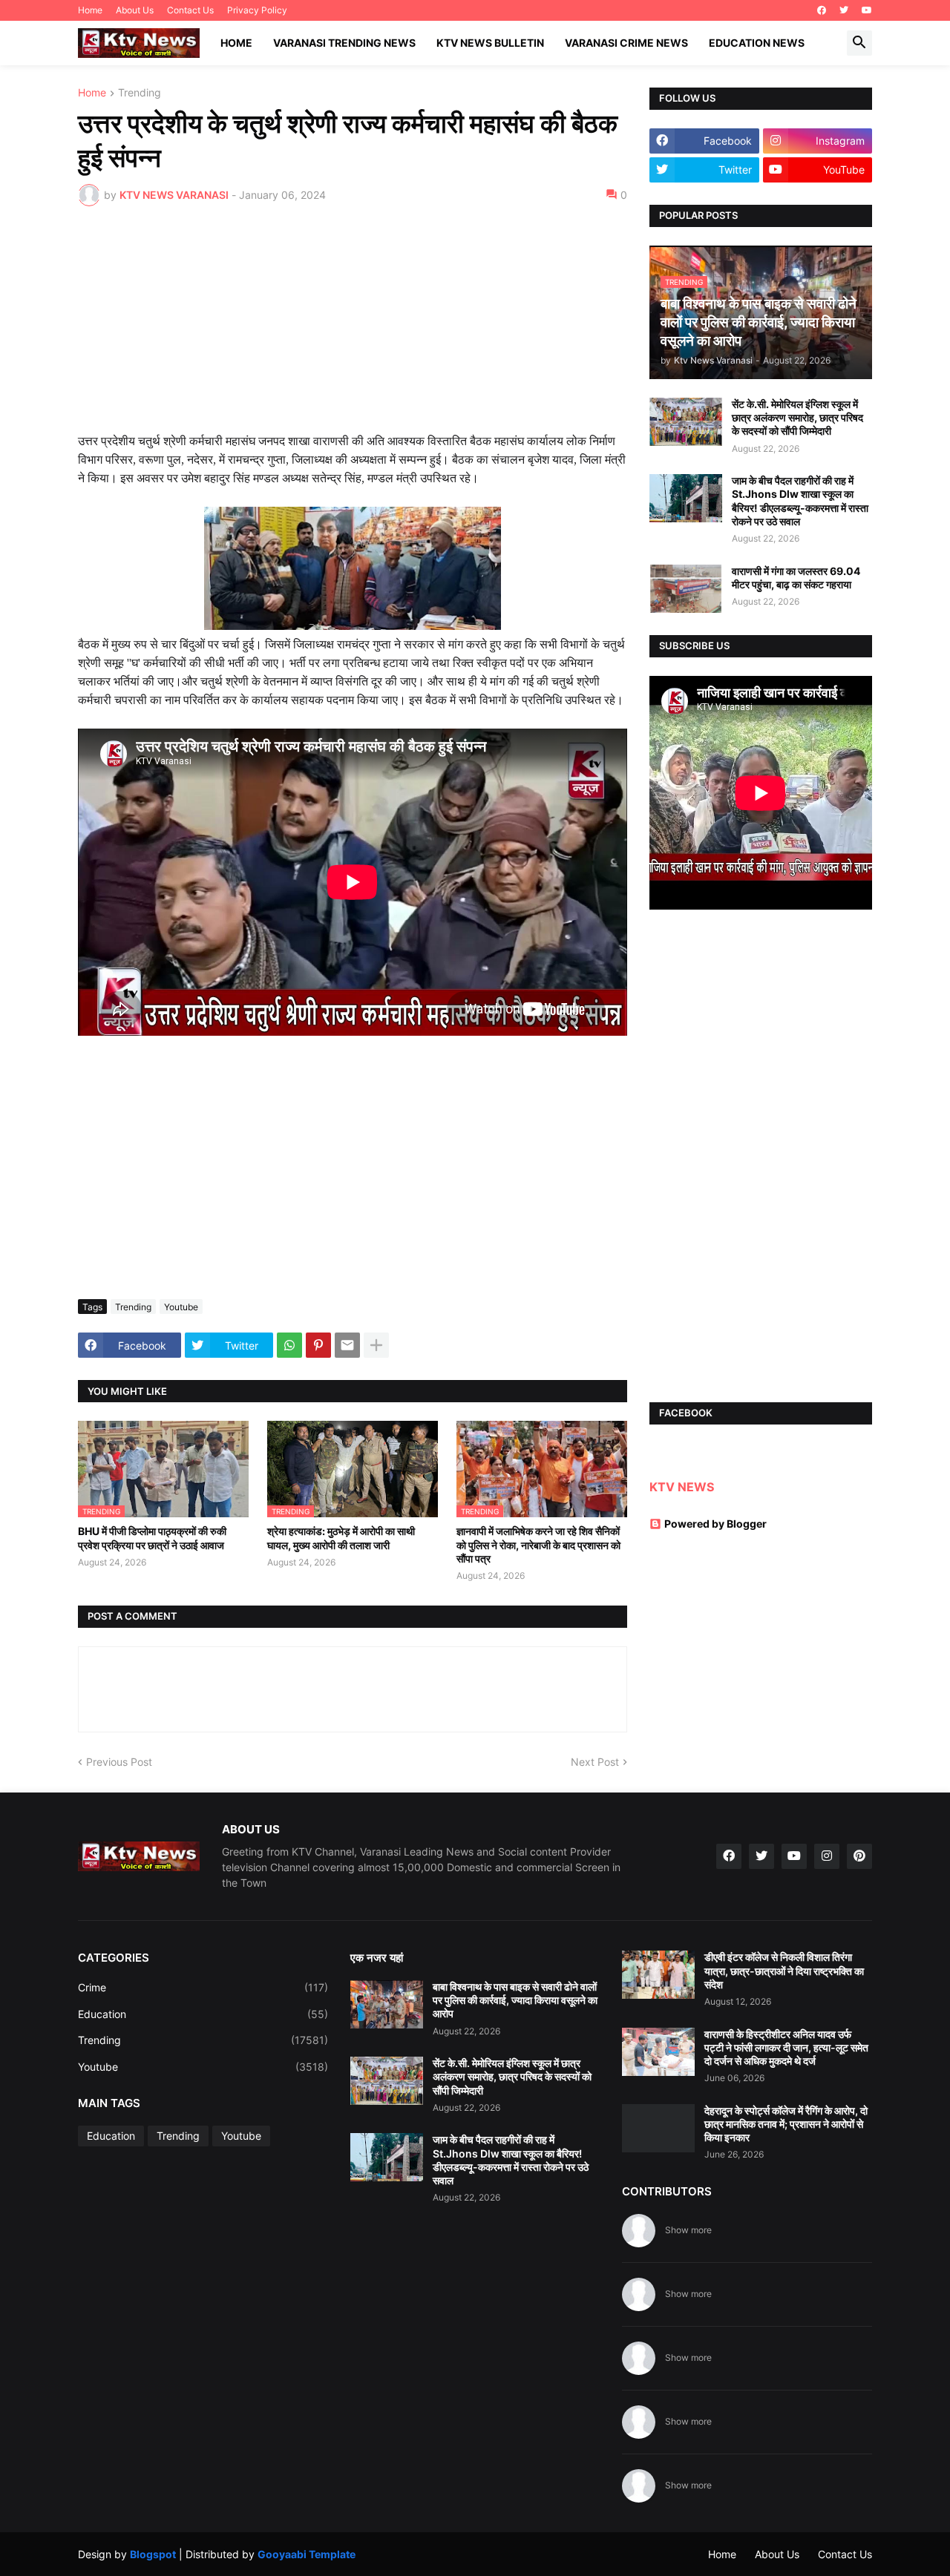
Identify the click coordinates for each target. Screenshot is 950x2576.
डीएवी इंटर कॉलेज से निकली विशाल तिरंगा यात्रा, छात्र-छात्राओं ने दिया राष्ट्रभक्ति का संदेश (784, 1970)
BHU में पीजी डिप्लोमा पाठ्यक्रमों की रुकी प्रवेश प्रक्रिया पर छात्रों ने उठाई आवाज (152, 1538)
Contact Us (190, 10)
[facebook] (822, 10)
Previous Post (119, 1762)
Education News (757, 43)
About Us (135, 10)
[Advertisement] (353, 329)
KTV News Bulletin (490, 43)
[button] (859, 43)
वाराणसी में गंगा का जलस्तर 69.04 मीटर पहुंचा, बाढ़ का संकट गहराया (796, 578)
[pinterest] (859, 1856)
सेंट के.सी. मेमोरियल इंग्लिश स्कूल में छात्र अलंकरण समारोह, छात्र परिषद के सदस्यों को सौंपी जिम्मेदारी (797, 417)
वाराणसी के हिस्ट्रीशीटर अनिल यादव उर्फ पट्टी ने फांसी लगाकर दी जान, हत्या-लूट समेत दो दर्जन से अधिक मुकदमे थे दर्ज (786, 2047)
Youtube (181, 1307)
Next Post (595, 1762)
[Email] (347, 1345)
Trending (140, 93)
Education (203, 2014)
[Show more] (376, 1345)
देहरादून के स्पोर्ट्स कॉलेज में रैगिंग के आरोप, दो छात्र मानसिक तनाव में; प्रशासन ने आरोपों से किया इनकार (786, 2124)
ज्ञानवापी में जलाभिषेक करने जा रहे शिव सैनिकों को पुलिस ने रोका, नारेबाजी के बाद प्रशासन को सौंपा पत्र (538, 1544)
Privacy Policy (257, 10)
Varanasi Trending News (344, 43)
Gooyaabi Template (307, 2554)
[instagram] (827, 1856)
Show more (688, 2230)
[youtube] (867, 10)
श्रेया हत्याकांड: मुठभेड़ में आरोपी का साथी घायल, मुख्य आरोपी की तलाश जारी (341, 1538)
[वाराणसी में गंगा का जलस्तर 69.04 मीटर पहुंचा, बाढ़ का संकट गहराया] (686, 589)
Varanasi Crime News (626, 43)
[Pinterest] (318, 1345)
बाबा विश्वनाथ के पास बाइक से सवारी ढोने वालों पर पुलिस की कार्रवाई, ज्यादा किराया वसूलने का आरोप (515, 2000)
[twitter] (844, 10)
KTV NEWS (682, 1487)
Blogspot (153, 2554)
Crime (203, 1987)
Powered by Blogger (715, 1524)
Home (90, 10)
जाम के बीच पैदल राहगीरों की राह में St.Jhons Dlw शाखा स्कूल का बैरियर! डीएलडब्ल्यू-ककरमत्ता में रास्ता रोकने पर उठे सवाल (800, 501)
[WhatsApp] (289, 1345)
